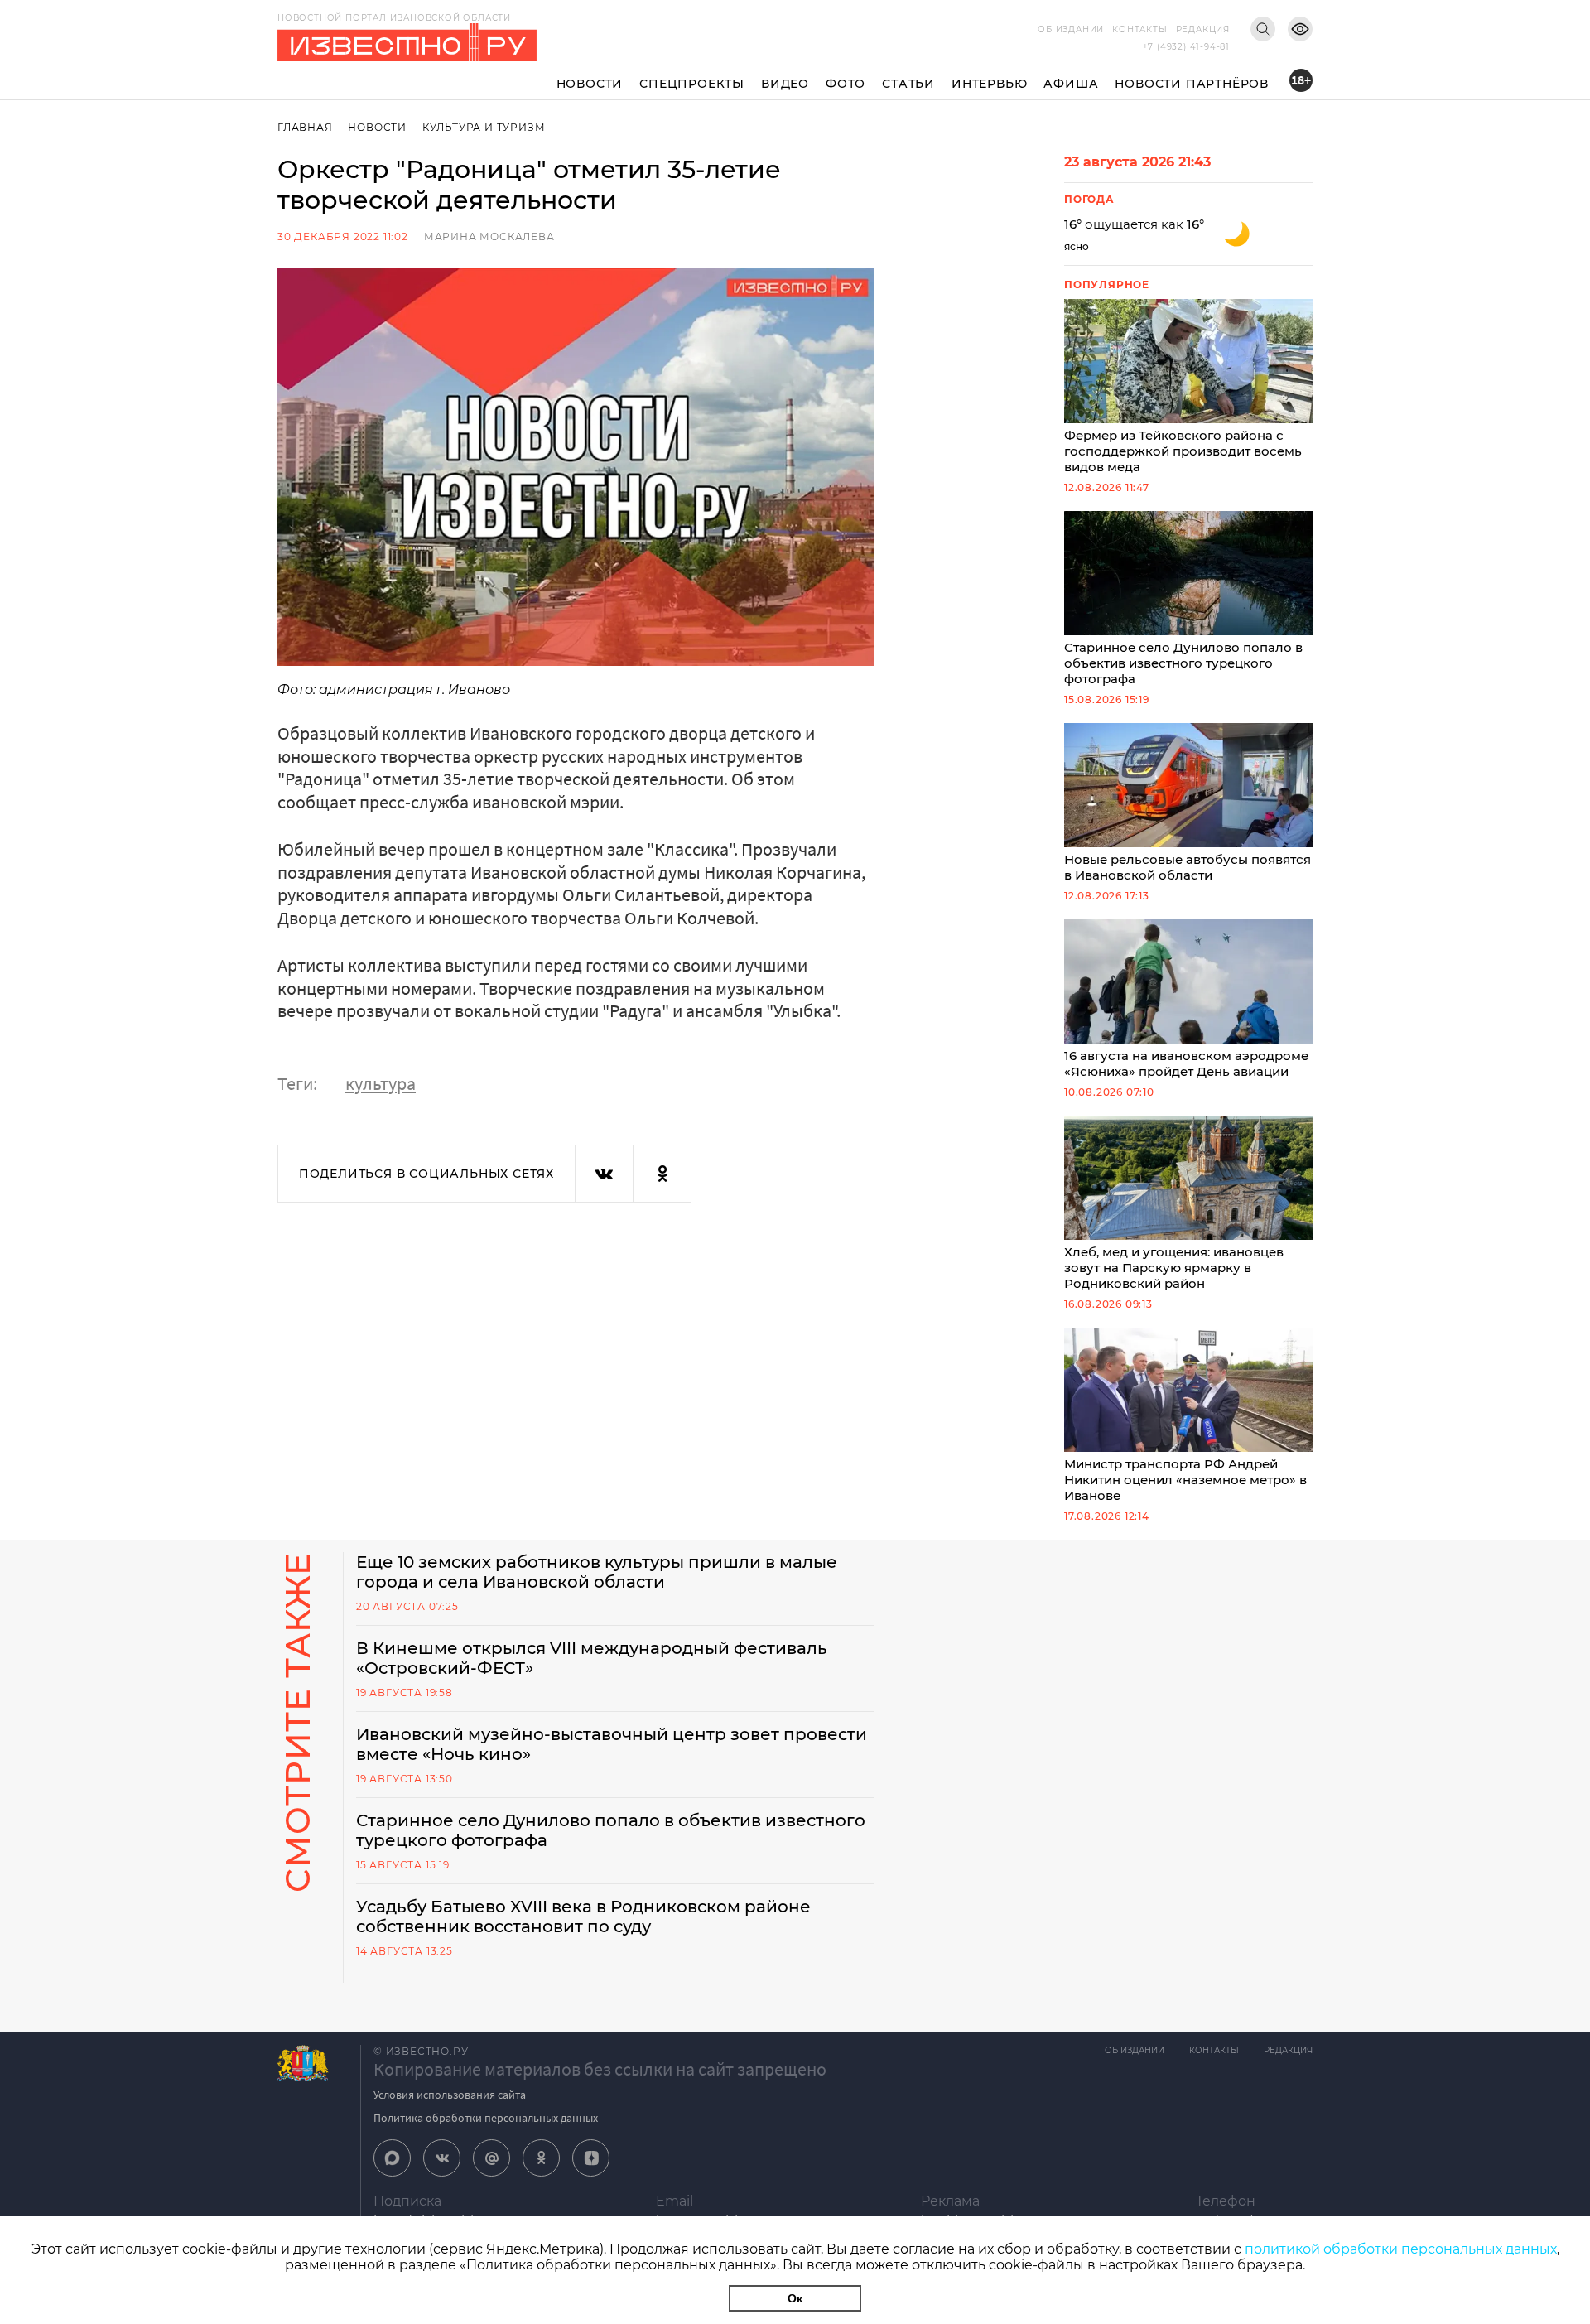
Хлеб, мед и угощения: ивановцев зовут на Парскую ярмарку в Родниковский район (1174, 1268)
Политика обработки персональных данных (486, 2118)
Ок (795, 2298)
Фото (846, 84)
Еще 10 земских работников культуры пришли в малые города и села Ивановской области (597, 1572)
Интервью (989, 84)
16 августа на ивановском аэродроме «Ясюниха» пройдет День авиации (1186, 1063)
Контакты (1139, 29)
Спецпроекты (692, 84)
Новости (590, 84)
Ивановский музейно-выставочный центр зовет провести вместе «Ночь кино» (612, 1744)
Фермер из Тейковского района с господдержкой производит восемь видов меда (1183, 451)
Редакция (1203, 29)
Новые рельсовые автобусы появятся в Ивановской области (1188, 867)
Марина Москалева (489, 236)
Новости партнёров (1192, 84)
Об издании (1071, 29)
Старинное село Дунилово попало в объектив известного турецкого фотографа (1183, 663)
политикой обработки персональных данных (1401, 2249)
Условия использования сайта (450, 2095)
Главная (305, 127)
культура (381, 1083)
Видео (785, 84)
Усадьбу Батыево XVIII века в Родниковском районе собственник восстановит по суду (583, 1917)
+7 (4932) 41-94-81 (1186, 47)
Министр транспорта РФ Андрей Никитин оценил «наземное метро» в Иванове (1185, 1480)
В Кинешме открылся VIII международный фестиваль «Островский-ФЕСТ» (592, 1658)
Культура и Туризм (484, 127)
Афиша (1071, 84)
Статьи (908, 84)
